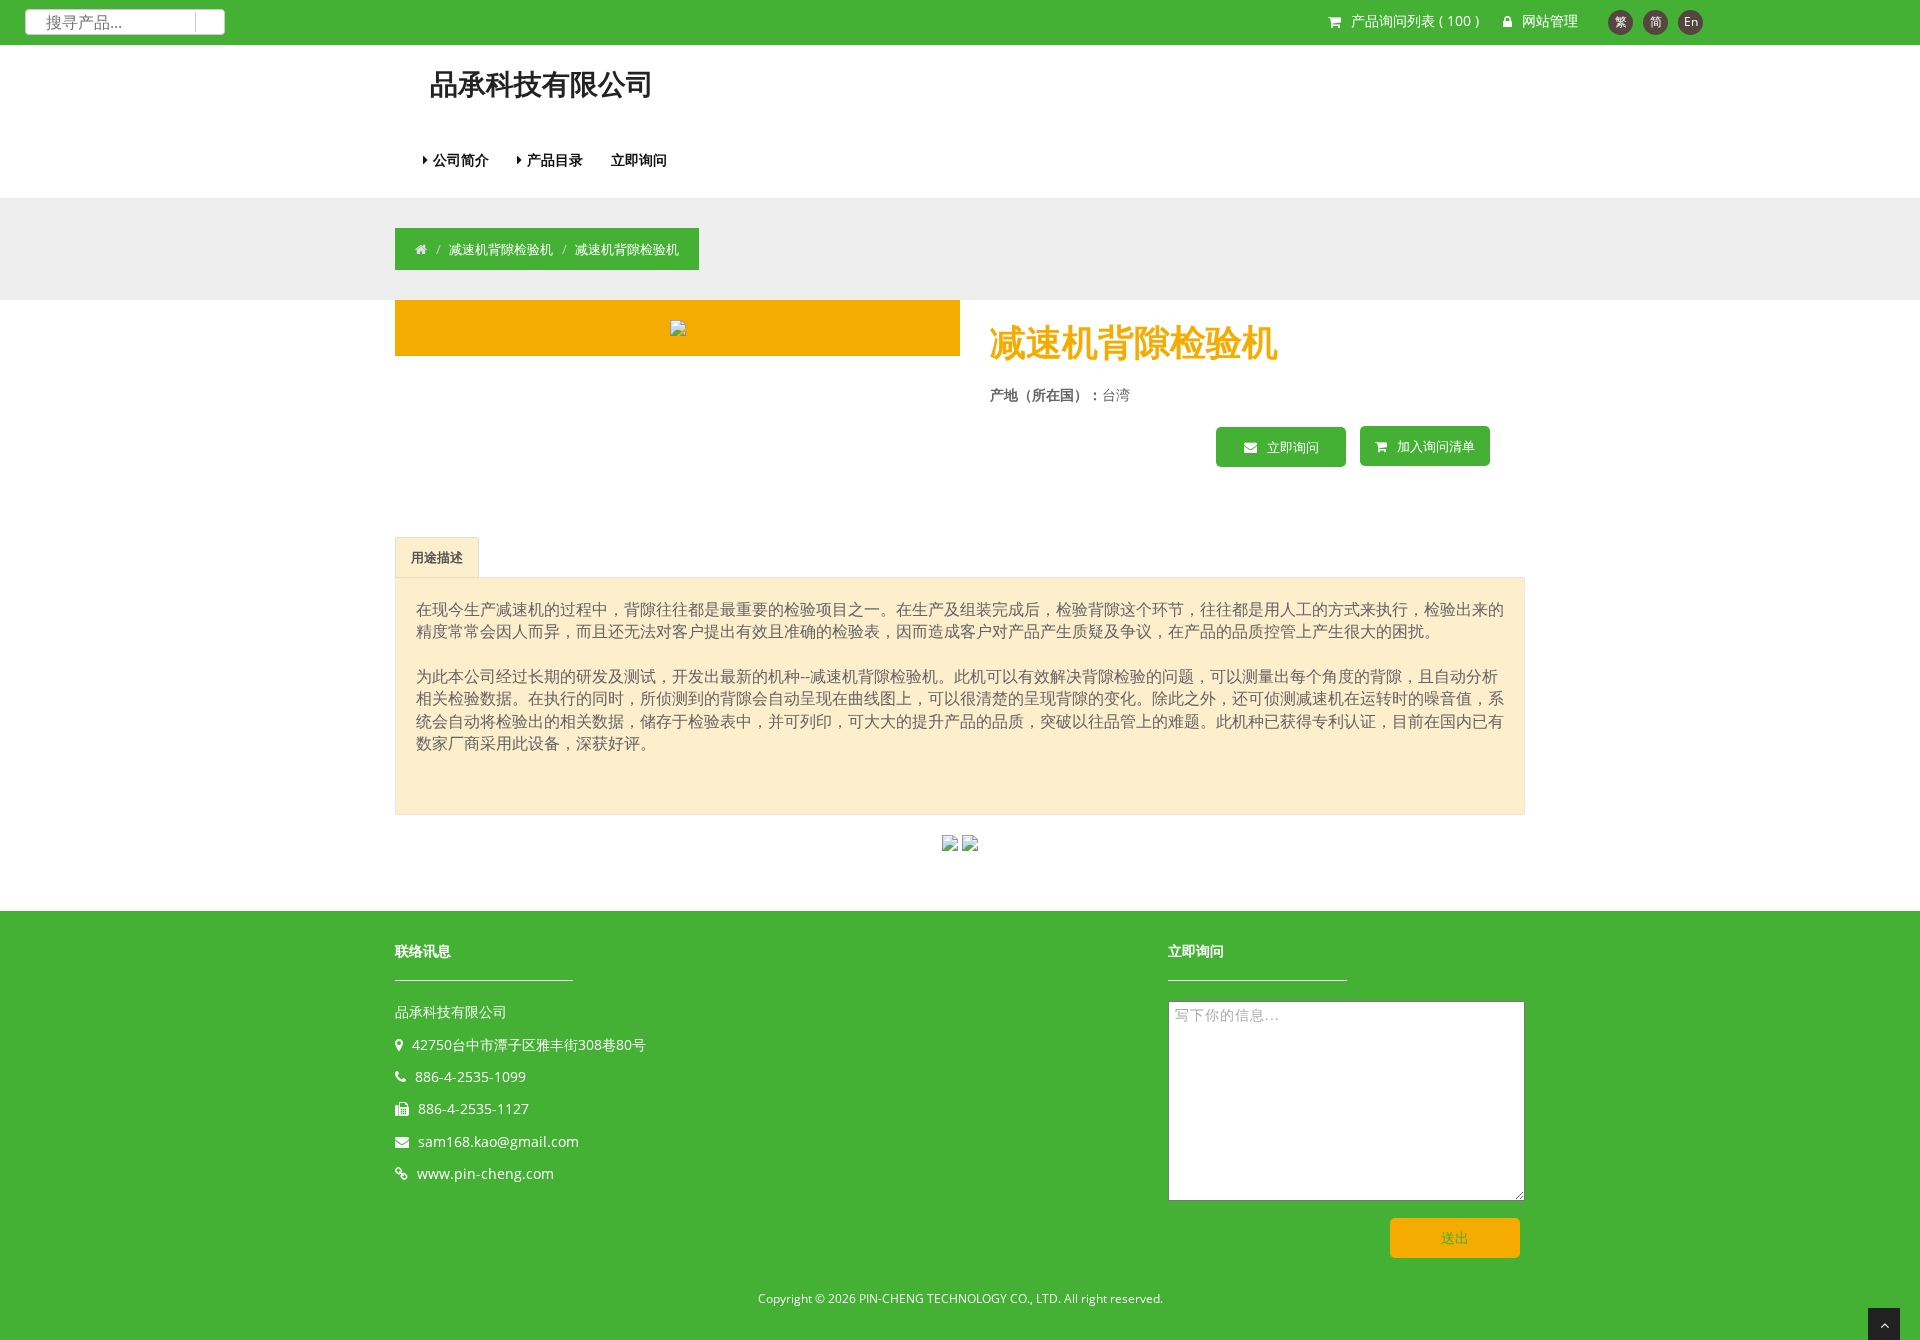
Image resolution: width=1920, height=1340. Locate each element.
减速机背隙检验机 (501, 249)
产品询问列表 (1415, 20)
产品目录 (555, 159)
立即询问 (639, 159)
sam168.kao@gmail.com (498, 1141)
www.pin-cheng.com (485, 1173)
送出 (1455, 1237)
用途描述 (437, 557)
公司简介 (461, 159)
